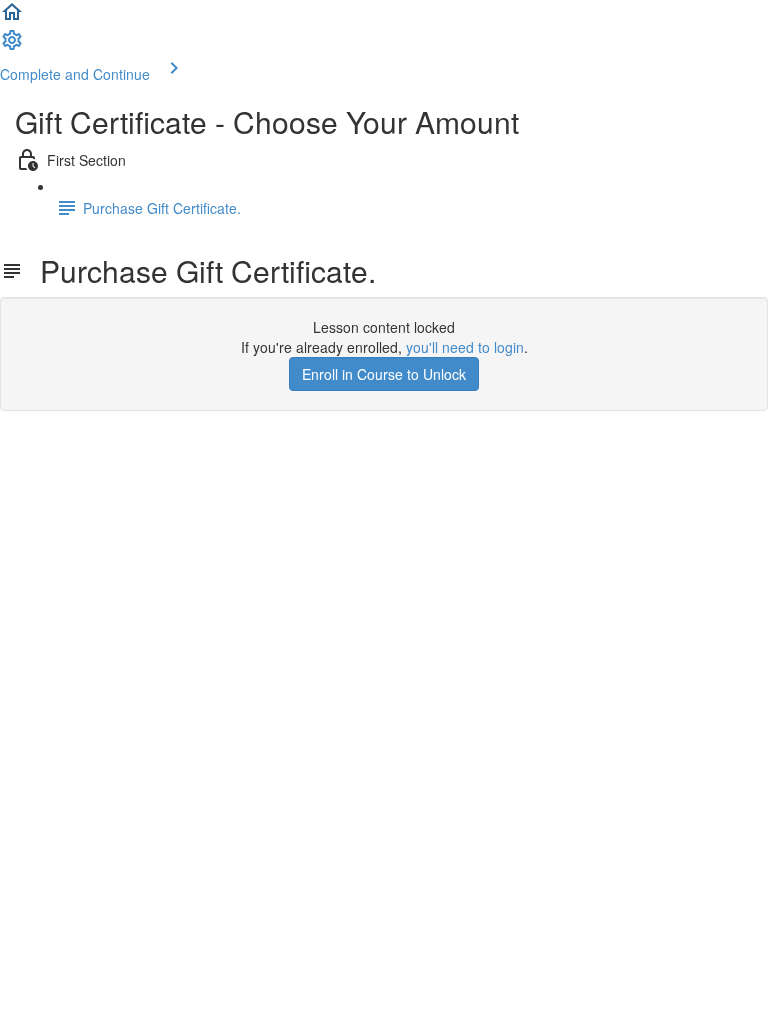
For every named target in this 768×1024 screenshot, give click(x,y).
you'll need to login (465, 347)
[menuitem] (12, 46)
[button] (12, 18)
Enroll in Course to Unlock (384, 374)
